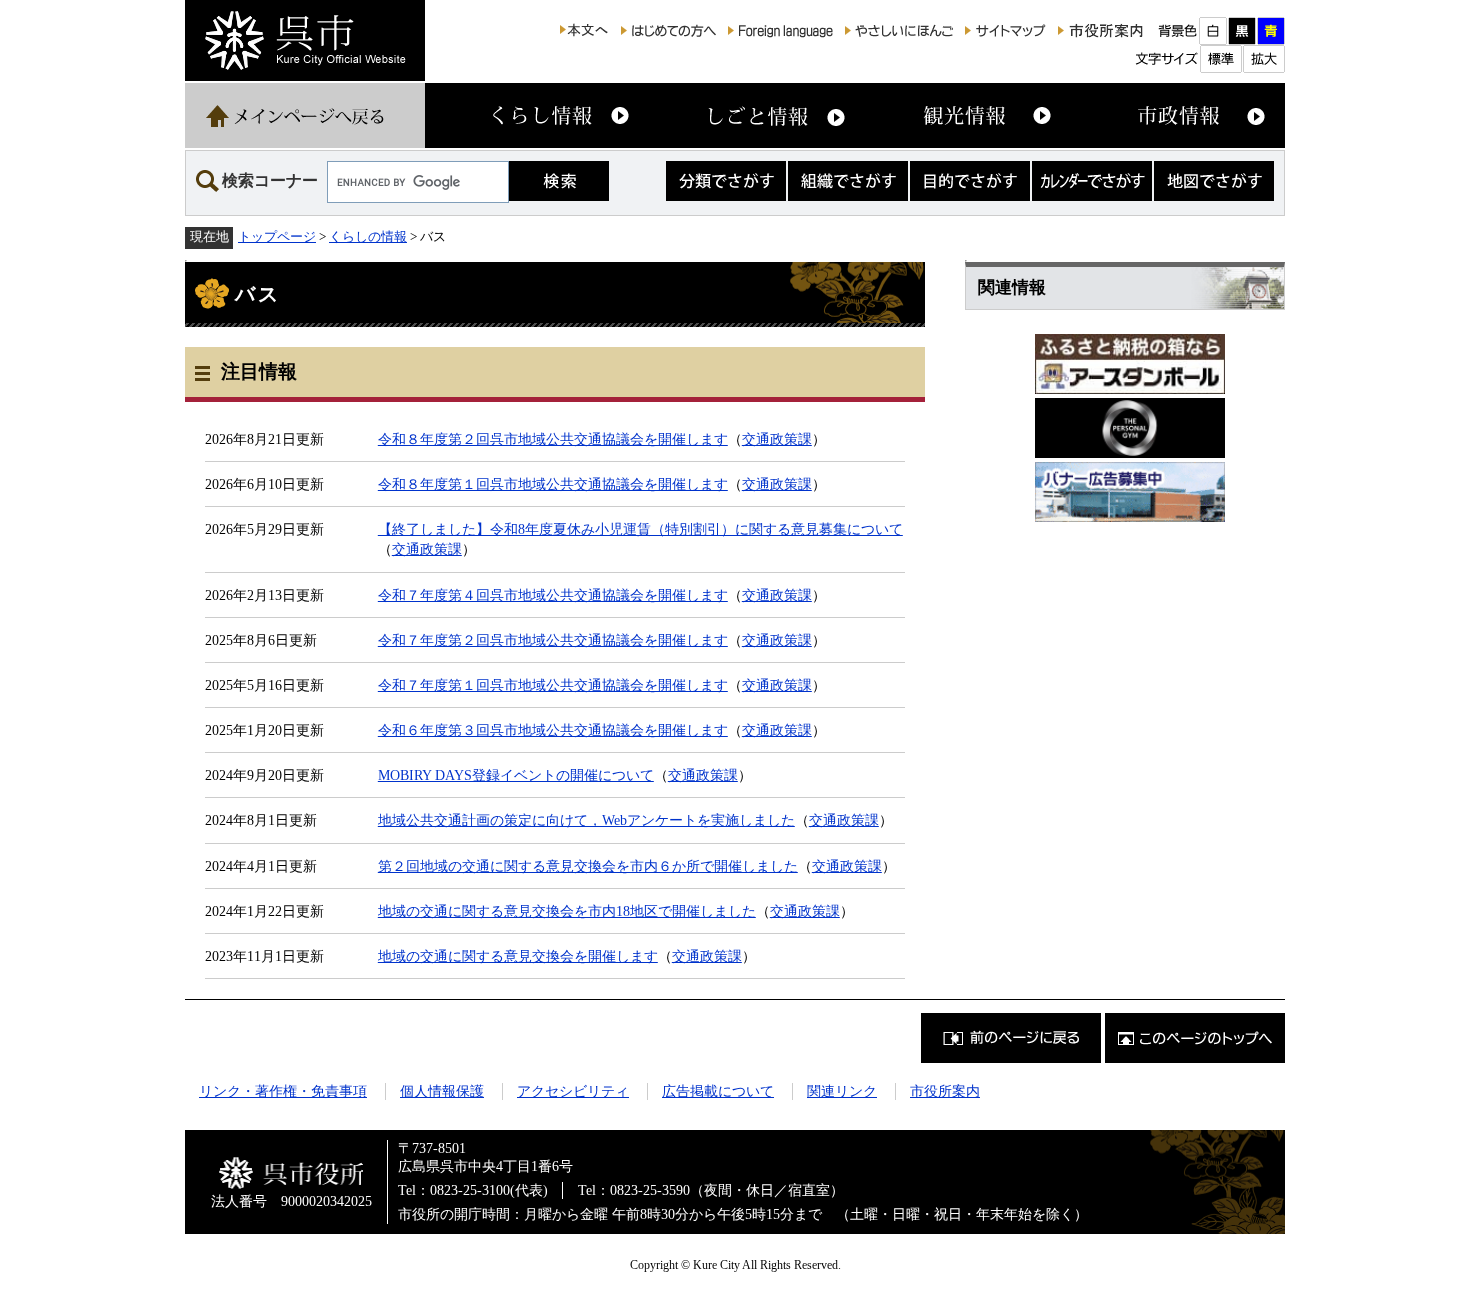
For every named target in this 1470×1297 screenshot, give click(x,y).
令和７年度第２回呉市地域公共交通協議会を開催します (553, 640)
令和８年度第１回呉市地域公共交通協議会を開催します (553, 484)
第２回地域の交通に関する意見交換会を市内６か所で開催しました (588, 866)
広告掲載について (718, 1091)
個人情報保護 (442, 1091)
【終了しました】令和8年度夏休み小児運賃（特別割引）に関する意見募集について (640, 529)
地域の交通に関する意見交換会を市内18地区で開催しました (567, 911)
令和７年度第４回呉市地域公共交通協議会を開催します (553, 595)
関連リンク (842, 1091)
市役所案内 (945, 1091)
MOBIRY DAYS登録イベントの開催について (516, 775)
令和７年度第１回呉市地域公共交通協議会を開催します (553, 685)
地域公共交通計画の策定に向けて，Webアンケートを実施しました (586, 820)
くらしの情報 (368, 236)
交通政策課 (777, 439)
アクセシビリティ (573, 1091)
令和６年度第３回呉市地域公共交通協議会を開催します (553, 730)
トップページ (277, 236)
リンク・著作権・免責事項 (283, 1091)
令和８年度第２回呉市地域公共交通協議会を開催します (553, 439)
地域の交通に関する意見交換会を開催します (518, 956)
